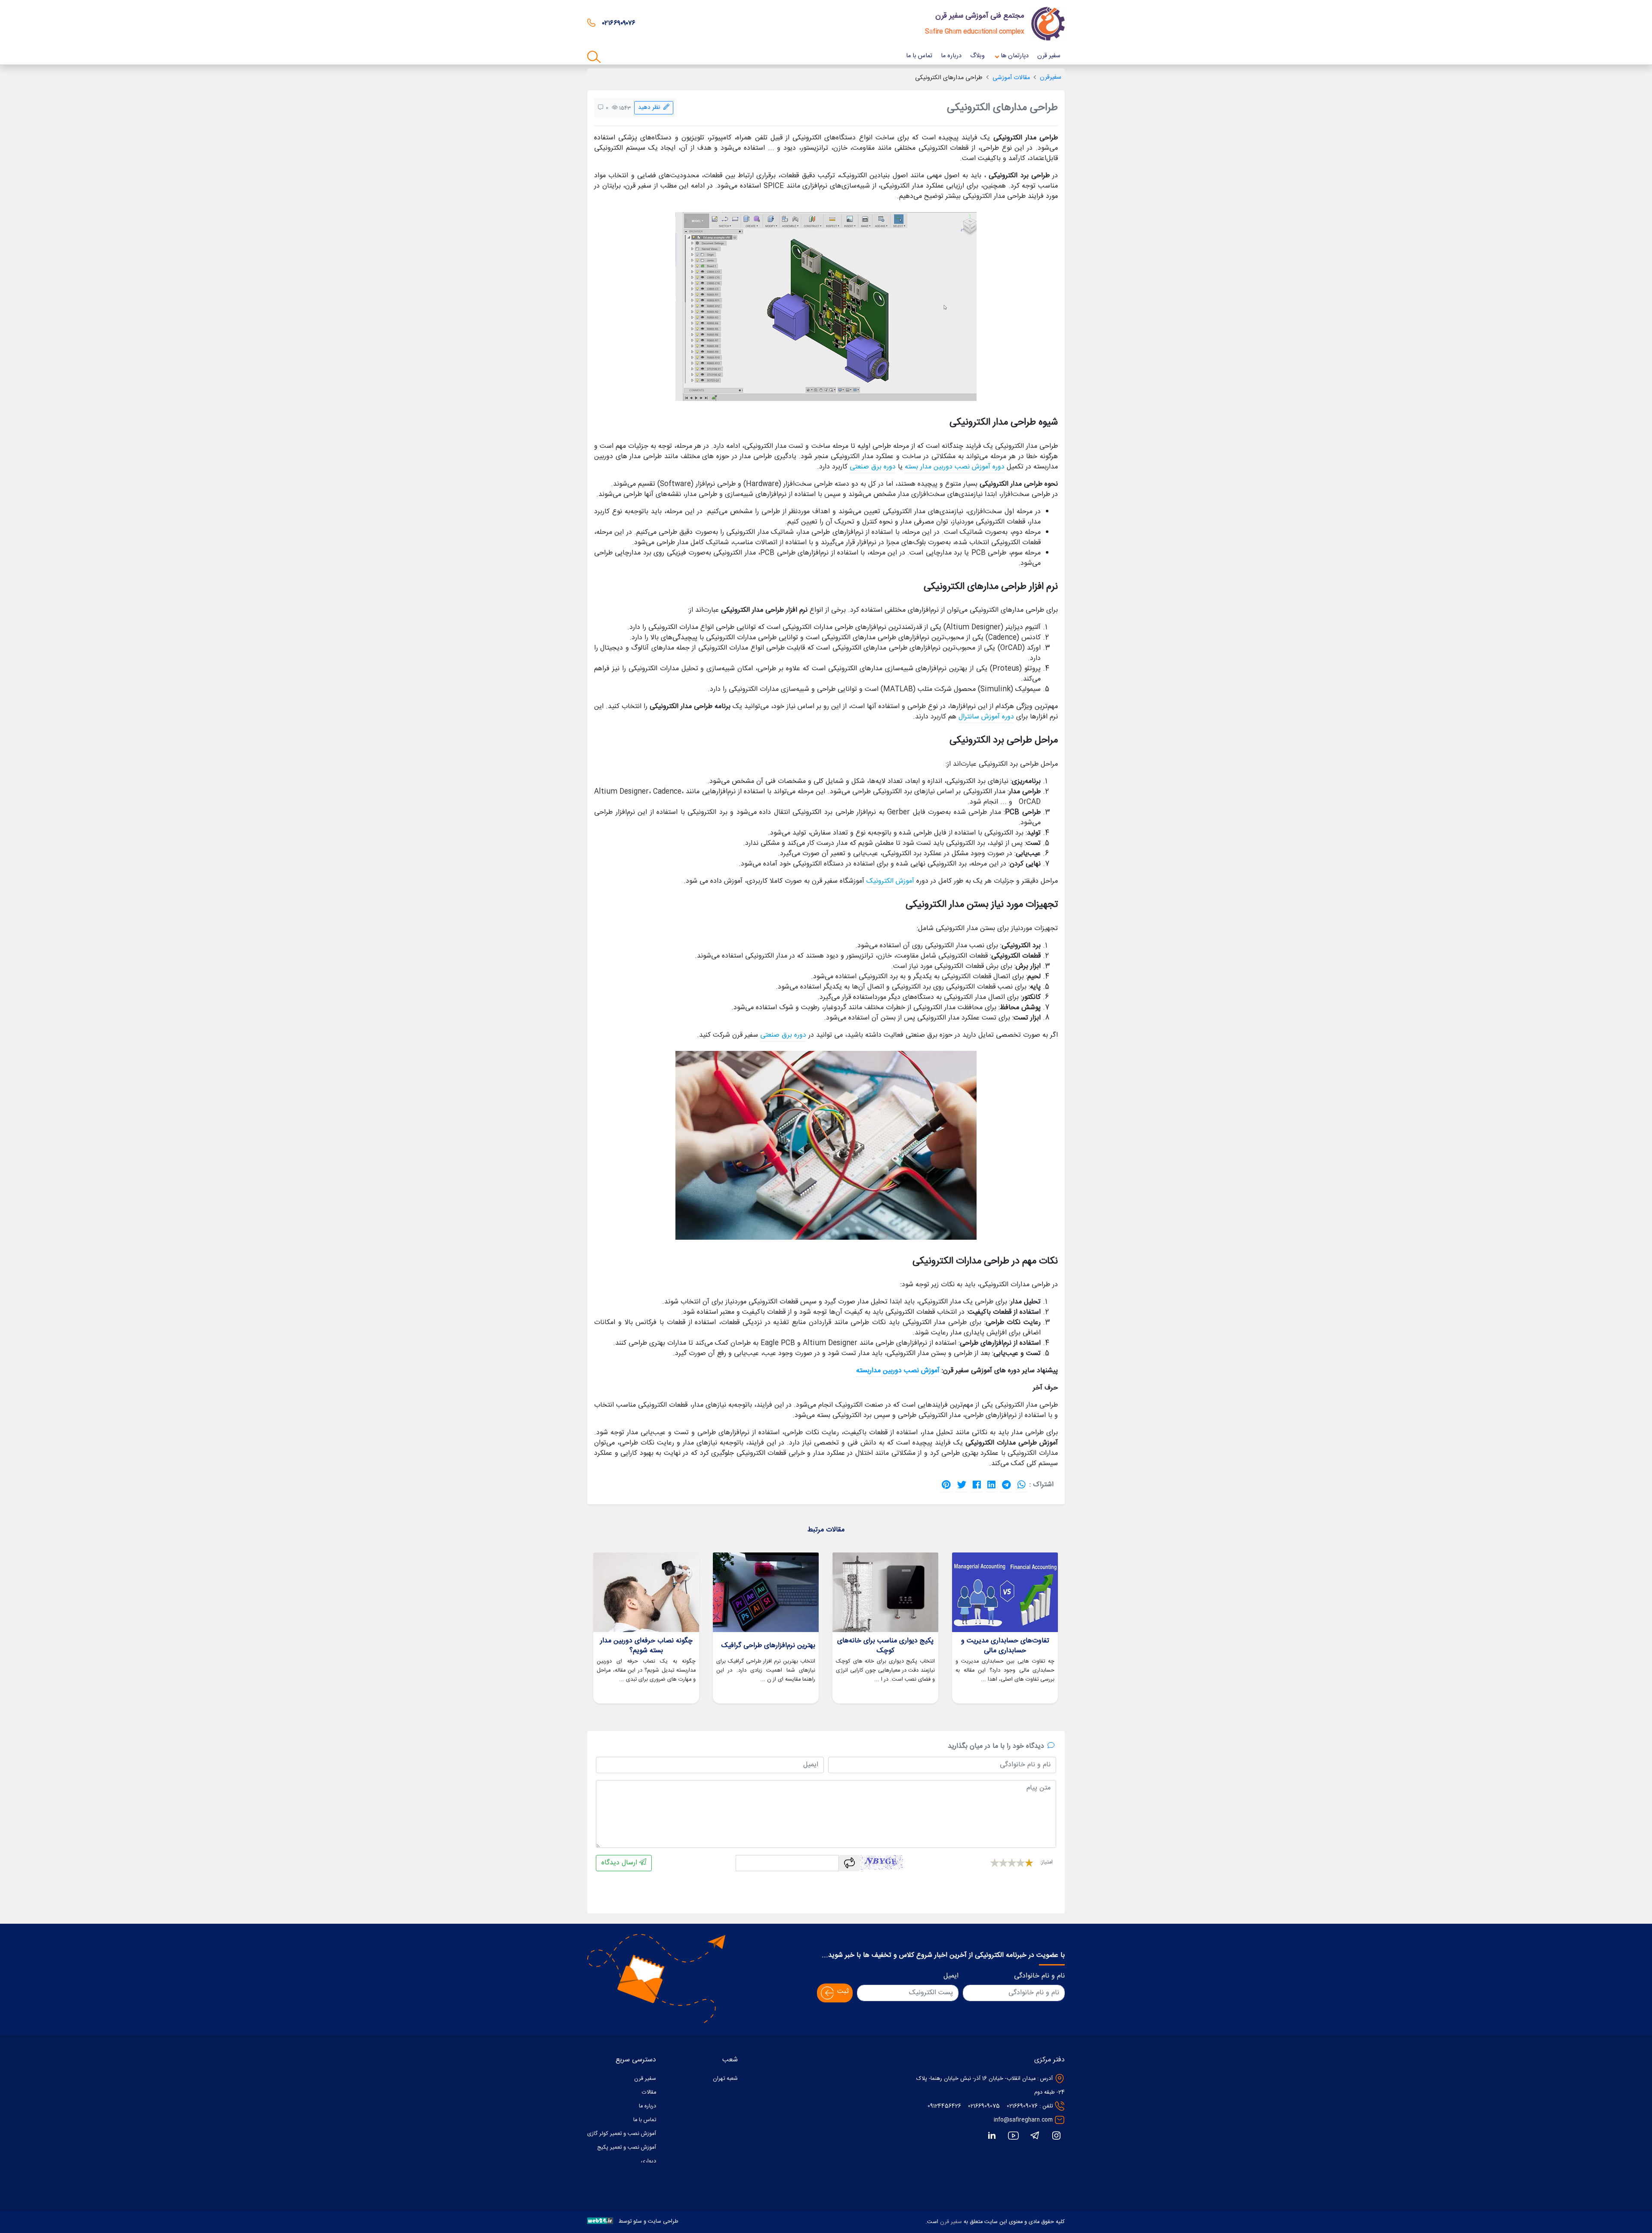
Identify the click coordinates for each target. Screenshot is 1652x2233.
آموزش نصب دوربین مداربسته (898, 1371)
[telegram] (1035, 2136)
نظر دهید (651, 108)
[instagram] (1056, 2136)
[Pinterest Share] (946, 1485)
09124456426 (944, 2106)
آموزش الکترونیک (890, 881)
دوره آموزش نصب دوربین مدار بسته (955, 467)
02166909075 (984, 2106)
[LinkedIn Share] (991, 1485)
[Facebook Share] (977, 1485)
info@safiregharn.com (1023, 2120)
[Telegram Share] (1006, 1485)
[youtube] (1013, 2136)
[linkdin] (992, 2136)
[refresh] (849, 1863)
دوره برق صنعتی (873, 467)
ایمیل (951, 1976)
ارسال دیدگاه (620, 1863)
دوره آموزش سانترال (986, 717)
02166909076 (1022, 2106)
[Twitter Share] (962, 1485)
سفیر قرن (951, 2222)
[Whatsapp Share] (1022, 1485)
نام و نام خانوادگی (1039, 1976)
